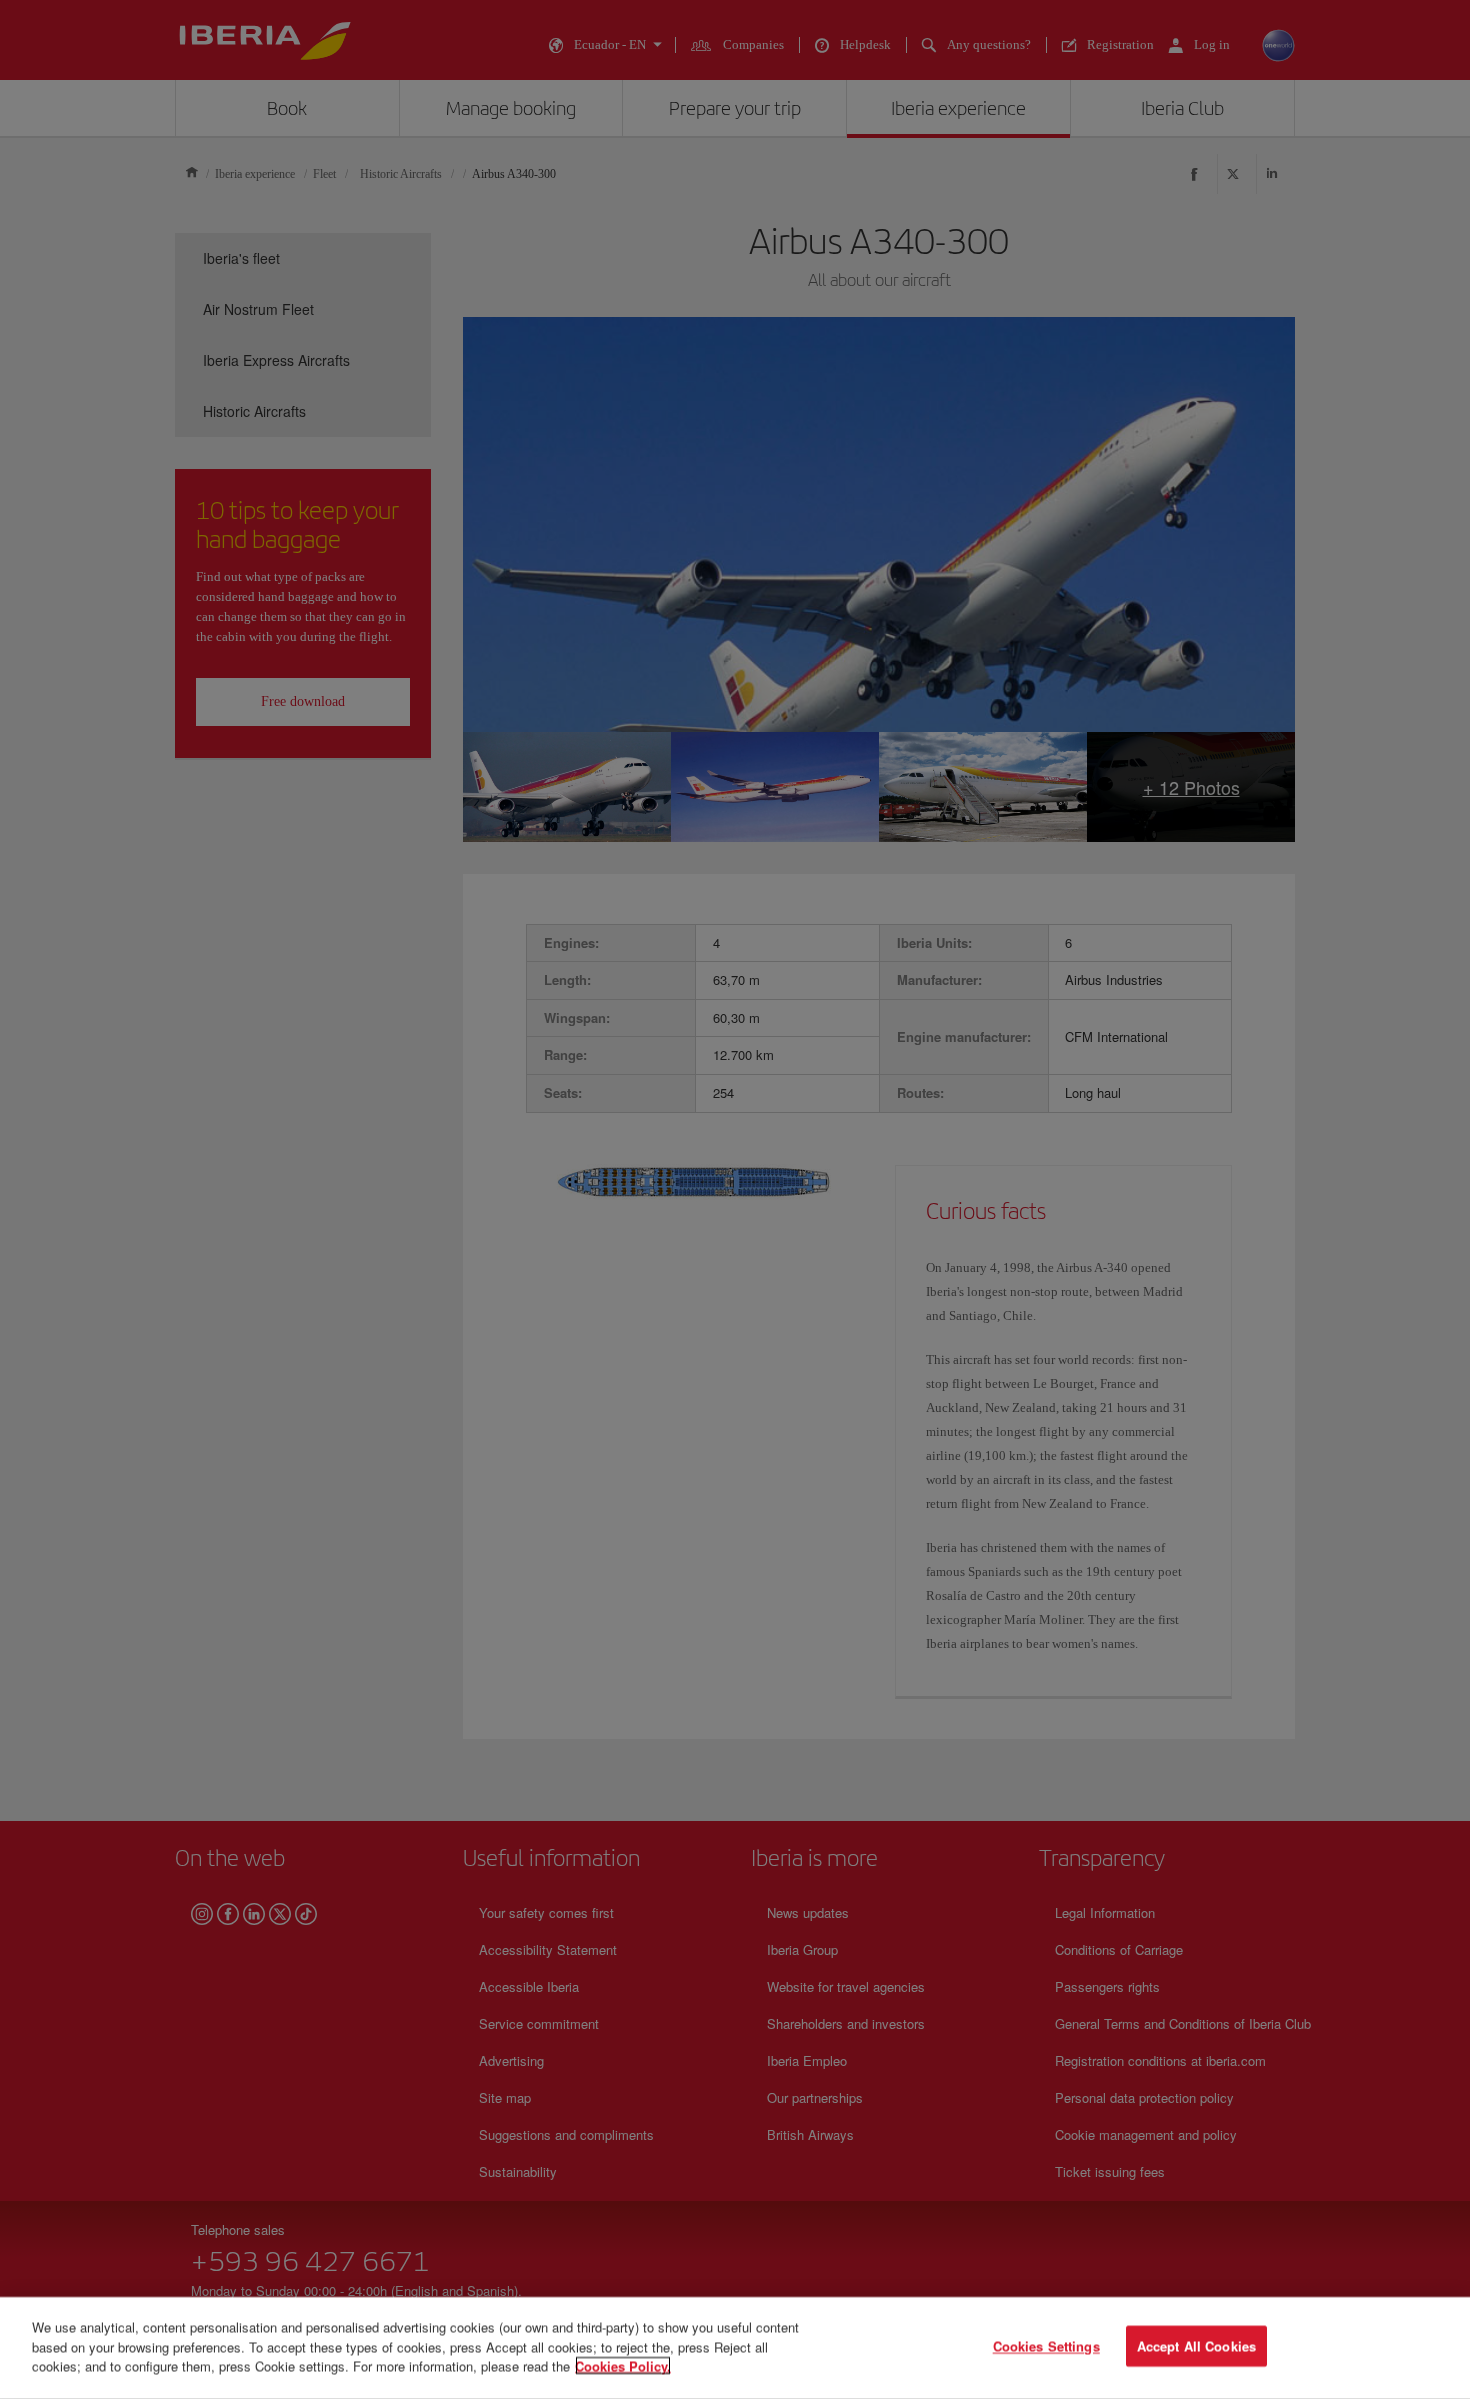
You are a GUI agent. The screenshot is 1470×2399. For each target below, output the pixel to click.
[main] (735, 2348)
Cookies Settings (1046, 2346)
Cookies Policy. (623, 2365)
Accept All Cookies (1196, 2346)
